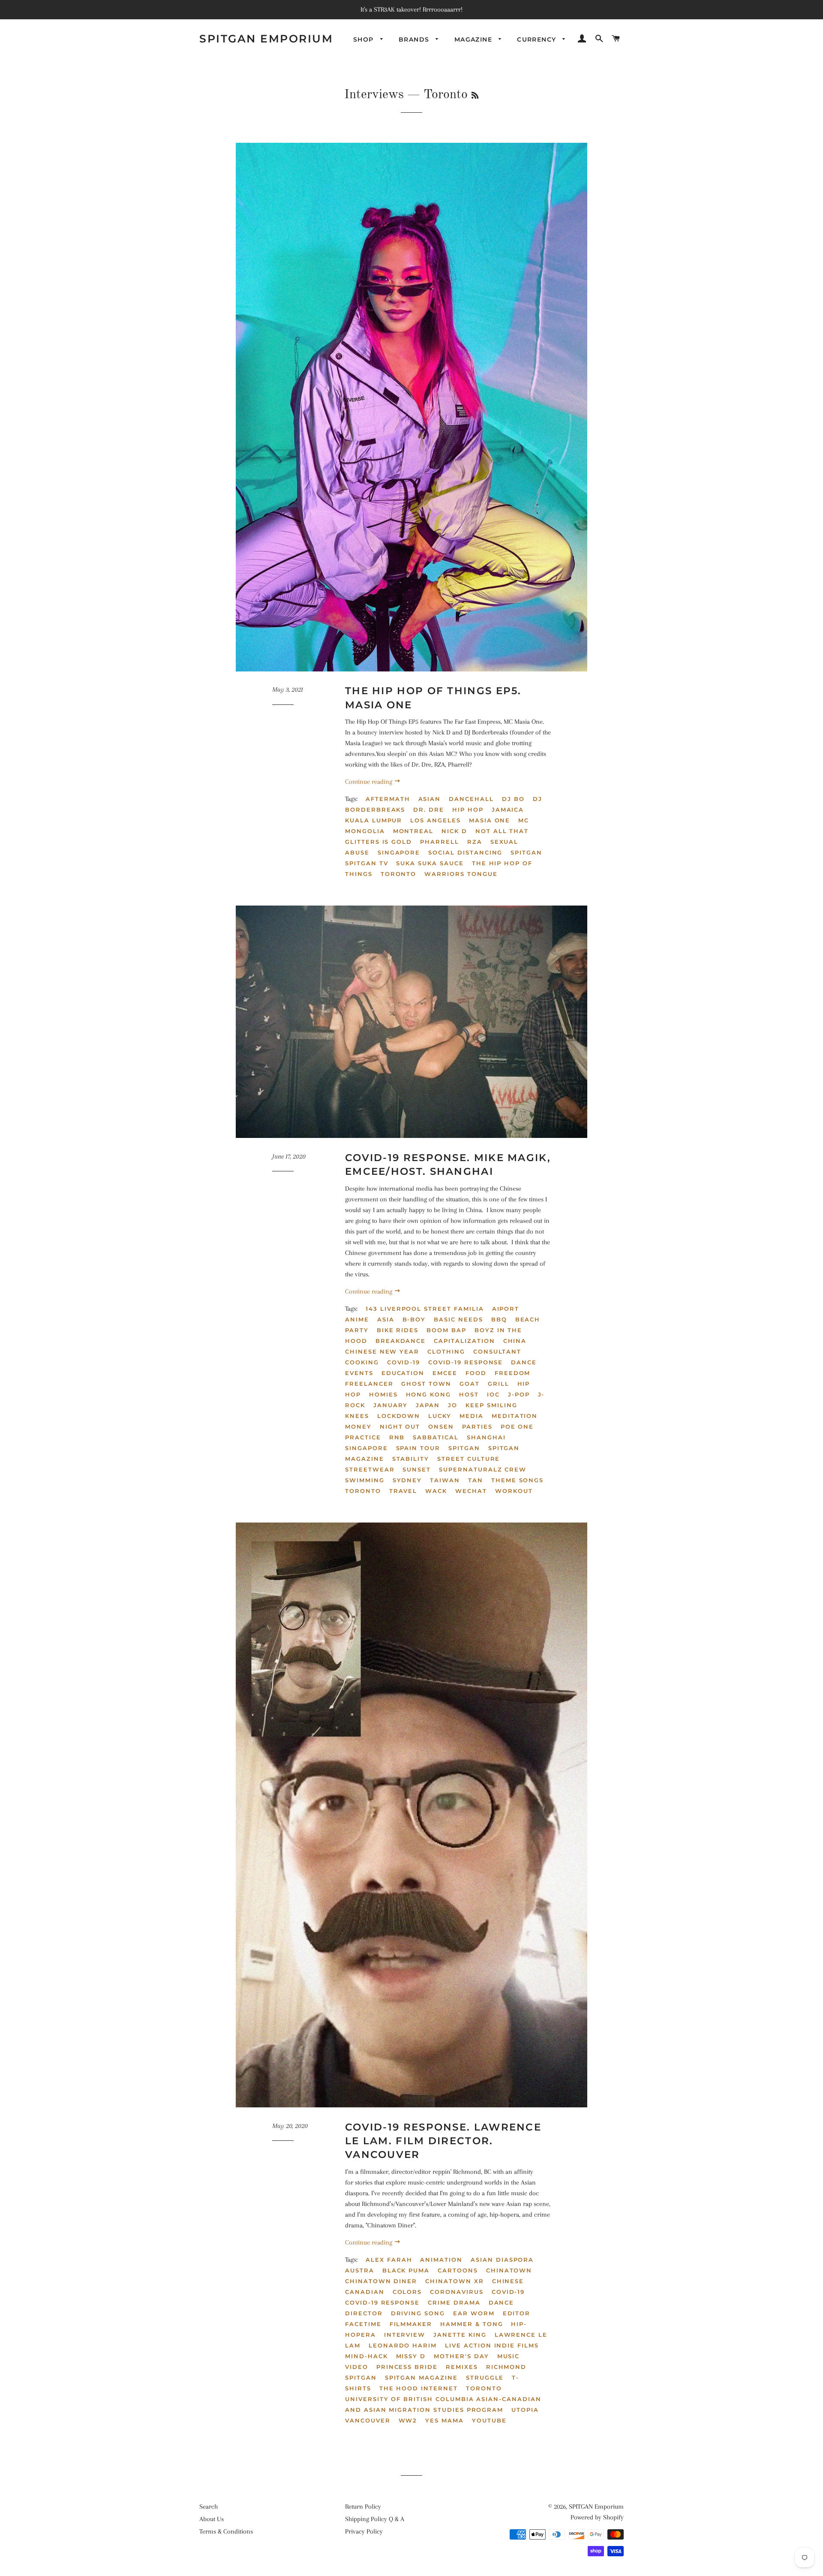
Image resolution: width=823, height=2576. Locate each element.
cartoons (458, 2270)
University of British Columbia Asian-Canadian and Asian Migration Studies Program (443, 2404)
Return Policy (363, 2507)
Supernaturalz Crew (483, 1469)
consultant (497, 1351)
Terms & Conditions (226, 2531)
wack (436, 1491)
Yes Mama (445, 2420)
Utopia (525, 2410)
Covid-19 (404, 1362)
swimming (365, 1480)
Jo (453, 1405)
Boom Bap (446, 1330)
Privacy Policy (364, 2531)
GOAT (470, 1384)
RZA (475, 842)
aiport (506, 1309)
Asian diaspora (502, 2260)
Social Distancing (465, 852)
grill (499, 1384)
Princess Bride (407, 2367)
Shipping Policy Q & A (375, 2519)
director (364, 2313)
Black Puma (406, 2270)
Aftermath (388, 799)
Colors (407, 2292)
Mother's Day (461, 2356)
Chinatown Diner (381, 2281)
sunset (417, 1469)
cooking (362, 1362)
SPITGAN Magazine (421, 2377)
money (358, 1426)
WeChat (471, 1491)
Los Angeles (435, 820)
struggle (485, 2377)
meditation (515, 1416)
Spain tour (418, 1448)
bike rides (398, 1330)
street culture (469, 1459)
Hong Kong (429, 1394)
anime (357, 1319)
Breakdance (401, 1341)
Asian (430, 799)
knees (357, 1416)
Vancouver (368, 2420)
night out (400, 1426)
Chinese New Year (382, 1351)
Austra (360, 2270)
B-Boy (414, 1319)
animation (441, 2260)
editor (517, 2313)
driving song (418, 2313)
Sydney (407, 1480)
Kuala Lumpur (374, 820)
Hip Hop (468, 810)
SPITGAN (526, 852)
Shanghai (486, 1437)
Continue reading (369, 782)
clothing (446, 1351)
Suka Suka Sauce (430, 863)
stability (411, 1459)
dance (502, 2302)
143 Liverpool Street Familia (425, 1309)
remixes (462, 2367)
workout (514, 1491)
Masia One (490, 820)
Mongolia (365, 831)
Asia (386, 1319)
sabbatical (436, 1437)
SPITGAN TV (367, 863)
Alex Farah (389, 2260)
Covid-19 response (466, 1362)
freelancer (369, 1384)
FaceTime (363, 2324)
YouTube (489, 2420)
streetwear (370, 1469)
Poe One (517, 1426)
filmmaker (411, 2324)
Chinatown (509, 2270)
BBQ (499, 1319)
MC (524, 820)
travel (403, 1491)
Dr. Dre (429, 810)
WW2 (408, 2420)
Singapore (399, 852)
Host (469, 1394)
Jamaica (508, 810)
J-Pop (519, 1394)
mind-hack (366, 2356)
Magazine (475, 39)
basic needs (458, 1319)
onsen (441, 1426)
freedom (513, 1373)
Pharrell (440, 842)
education (403, 1373)
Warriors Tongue (461, 874)
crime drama (454, 2302)
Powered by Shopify (597, 2517)
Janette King (460, 2335)
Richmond (506, 2367)
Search (209, 2507)
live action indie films (492, 2345)
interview (405, 2335)
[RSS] (475, 96)
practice (363, 1437)
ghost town (426, 1384)
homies (383, 1394)
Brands (415, 39)
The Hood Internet (419, 2388)
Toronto (399, 874)
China (515, 1341)
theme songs (517, 1480)
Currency (538, 39)
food (476, 1373)
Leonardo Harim (403, 2345)
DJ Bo (513, 799)
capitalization (464, 1341)
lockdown (399, 1416)
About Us (212, 2519)
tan (476, 1480)
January (391, 1405)
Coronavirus (457, 2292)
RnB (397, 1437)
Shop (365, 39)
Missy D (411, 2356)
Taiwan (445, 1480)
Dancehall (471, 799)
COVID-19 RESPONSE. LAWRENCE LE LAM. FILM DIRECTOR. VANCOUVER (443, 2141)
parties (477, 1426)
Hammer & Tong (472, 2324)
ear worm (474, 2313)
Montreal (413, 831)
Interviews (374, 95)
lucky (440, 1416)
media (472, 1416)
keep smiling (491, 1405)
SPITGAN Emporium (266, 39)
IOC (493, 1394)
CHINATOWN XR (454, 2281)
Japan (428, 1405)
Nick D (454, 831)
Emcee (445, 1373)
